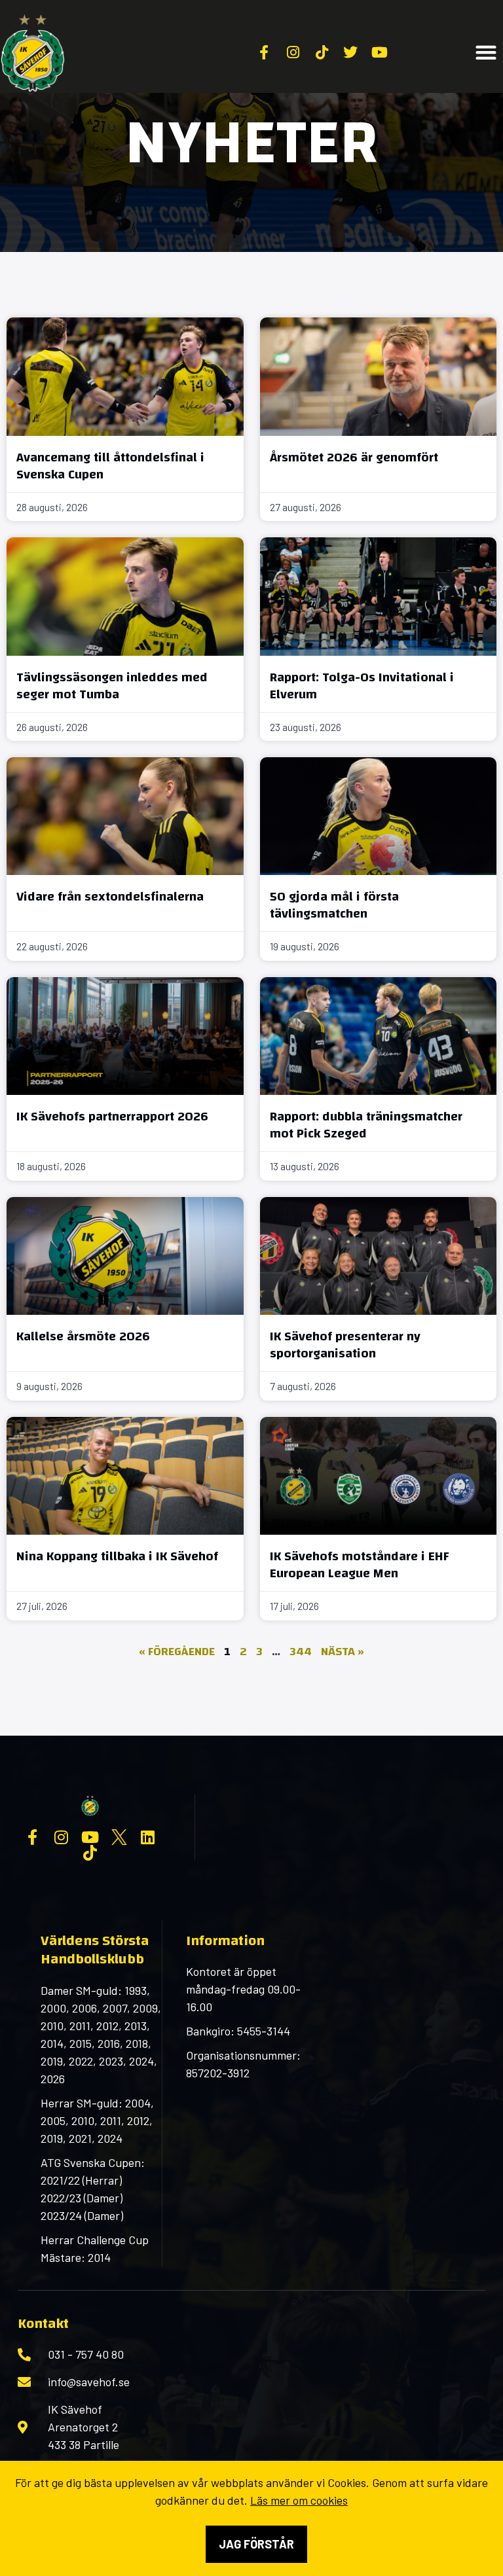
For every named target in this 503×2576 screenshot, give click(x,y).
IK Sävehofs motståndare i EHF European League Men (360, 1565)
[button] (486, 53)
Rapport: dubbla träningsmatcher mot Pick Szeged (366, 1125)
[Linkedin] (148, 1837)
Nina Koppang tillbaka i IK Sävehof (117, 1556)
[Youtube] (90, 1837)
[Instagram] (62, 1837)
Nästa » (343, 1652)
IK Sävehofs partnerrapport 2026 (112, 1116)
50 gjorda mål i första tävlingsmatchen (334, 905)
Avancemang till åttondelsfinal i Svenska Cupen (110, 466)
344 (301, 1652)
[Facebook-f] (33, 1837)
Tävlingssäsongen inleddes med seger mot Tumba (112, 686)
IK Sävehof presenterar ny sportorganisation (345, 1345)
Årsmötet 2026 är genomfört (354, 457)
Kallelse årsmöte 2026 (83, 1336)
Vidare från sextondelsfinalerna (110, 896)
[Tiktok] (90, 1853)
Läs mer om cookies (299, 2500)
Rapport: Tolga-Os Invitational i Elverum (362, 686)
